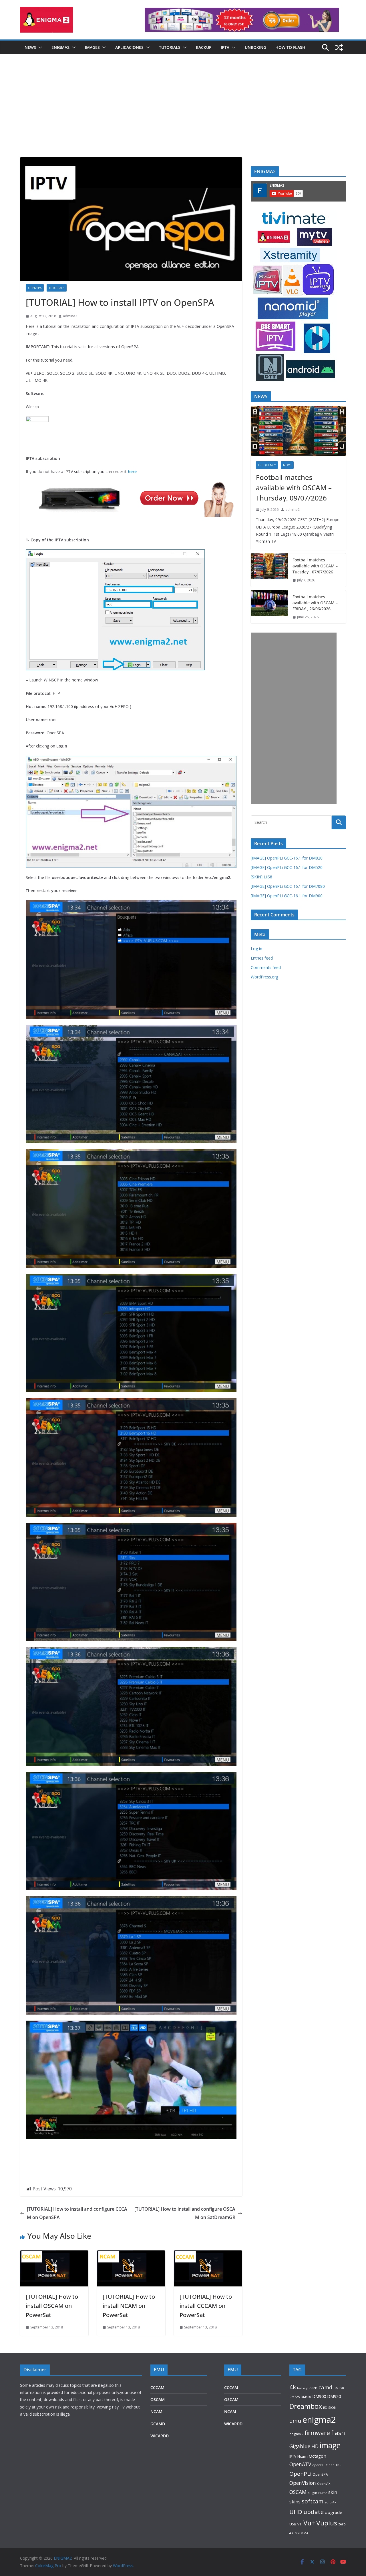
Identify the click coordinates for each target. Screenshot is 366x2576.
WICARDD (160, 2436)
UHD (296, 2512)
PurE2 (323, 2493)
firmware (317, 2433)
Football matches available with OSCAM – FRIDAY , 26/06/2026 (315, 603)
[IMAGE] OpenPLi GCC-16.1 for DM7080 (288, 886)
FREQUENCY (267, 465)
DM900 (319, 2396)
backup (303, 2388)
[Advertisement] (183, 114)
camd (325, 2387)
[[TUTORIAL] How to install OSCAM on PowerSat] (54, 2254)
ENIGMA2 (60, 47)
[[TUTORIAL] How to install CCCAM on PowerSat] (208, 2254)
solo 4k (330, 2502)
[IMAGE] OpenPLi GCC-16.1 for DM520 (287, 867)
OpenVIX (324, 2484)
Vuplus (327, 2523)
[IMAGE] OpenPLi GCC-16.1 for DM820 (287, 858)
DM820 (306, 2397)
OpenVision (303, 2483)
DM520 (339, 2388)
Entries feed (262, 958)
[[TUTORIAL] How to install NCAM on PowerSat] (131, 2254)
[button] (39, 47)
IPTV (225, 47)
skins (295, 2502)
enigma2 (319, 2420)
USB (293, 2524)
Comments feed (266, 967)
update (314, 2512)
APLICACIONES (129, 47)
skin (333, 2492)
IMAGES (92, 47)
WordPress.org (264, 977)
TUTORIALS (170, 47)
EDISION (330, 2407)
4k (293, 2387)
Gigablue (300, 2446)
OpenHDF (333, 2465)
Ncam (303, 2456)
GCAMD (158, 2424)
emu (295, 2421)
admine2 (70, 316)
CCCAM (157, 2387)
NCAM (156, 2411)
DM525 (295, 2397)
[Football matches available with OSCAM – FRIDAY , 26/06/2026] (269, 607)
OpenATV (300, 2464)
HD (315, 2446)
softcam (313, 2501)
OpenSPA (35, 288)
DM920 (334, 2396)
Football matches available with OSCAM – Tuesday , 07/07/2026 (315, 566)
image (330, 2445)
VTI (300, 2524)
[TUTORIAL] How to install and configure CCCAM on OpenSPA (77, 2213)
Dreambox (306, 2406)
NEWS (30, 47)
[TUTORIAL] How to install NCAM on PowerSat (129, 2306)
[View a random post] (339, 47)
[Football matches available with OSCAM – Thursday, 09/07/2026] (298, 431)
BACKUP (204, 47)
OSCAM (158, 2399)
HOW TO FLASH (290, 47)
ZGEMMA (301, 2533)
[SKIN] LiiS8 (261, 877)
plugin (312, 2493)
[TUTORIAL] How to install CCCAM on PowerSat (206, 2306)
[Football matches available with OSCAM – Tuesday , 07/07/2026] (269, 570)
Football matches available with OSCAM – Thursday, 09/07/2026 (294, 488)
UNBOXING (255, 47)
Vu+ (309, 2523)
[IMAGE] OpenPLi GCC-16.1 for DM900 (287, 896)
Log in (256, 949)
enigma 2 (296, 2434)
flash (338, 2433)
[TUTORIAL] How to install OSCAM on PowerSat (52, 2306)
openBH (318, 2465)
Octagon (318, 2456)
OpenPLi (300, 2474)
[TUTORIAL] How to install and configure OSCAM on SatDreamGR (185, 2213)
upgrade (334, 2512)
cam (313, 2388)
